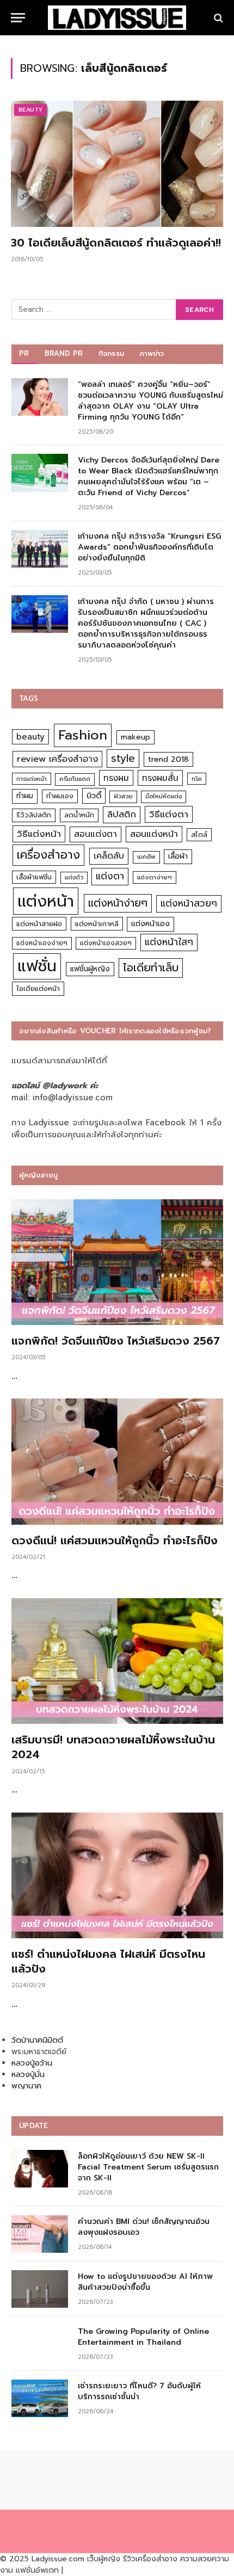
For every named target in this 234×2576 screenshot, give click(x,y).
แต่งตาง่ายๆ (155, 877)
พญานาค (26, 2086)
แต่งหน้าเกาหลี (97, 924)
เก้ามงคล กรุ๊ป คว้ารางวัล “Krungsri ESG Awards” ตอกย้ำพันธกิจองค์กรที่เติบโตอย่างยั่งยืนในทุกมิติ (149, 547)
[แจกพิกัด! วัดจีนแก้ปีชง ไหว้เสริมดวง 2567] (117, 1262)
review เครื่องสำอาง (57, 759)
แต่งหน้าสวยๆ (189, 903)
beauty (30, 737)
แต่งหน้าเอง (150, 924)
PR (24, 353)
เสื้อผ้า (178, 856)
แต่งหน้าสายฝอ (39, 924)
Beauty (30, 110)
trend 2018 (168, 759)
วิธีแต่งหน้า (39, 834)
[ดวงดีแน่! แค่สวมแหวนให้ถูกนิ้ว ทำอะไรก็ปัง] (117, 1462)
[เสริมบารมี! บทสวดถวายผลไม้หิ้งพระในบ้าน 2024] (117, 1661)
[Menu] (18, 18)
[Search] (217, 18)
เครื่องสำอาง (48, 855)
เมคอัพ (146, 857)
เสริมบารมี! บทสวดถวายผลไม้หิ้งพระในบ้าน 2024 (113, 1747)
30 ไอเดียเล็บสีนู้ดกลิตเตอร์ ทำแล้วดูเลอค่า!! (116, 243)
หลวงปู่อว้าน (32, 2063)
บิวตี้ (94, 796)
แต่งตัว (74, 877)
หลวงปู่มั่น (28, 2075)
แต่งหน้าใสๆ (169, 942)
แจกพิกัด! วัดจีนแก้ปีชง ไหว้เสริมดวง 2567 (116, 1341)
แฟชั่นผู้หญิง (90, 969)
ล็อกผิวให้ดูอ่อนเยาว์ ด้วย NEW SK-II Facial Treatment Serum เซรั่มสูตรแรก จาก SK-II (148, 2167)
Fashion (83, 735)
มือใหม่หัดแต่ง (164, 796)
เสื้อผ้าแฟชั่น (34, 877)
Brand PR (64, 353)
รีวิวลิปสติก (34, 815)
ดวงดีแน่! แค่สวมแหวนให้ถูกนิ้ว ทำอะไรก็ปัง (115, 1540)
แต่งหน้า (46, 901)
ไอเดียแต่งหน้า (38, 988)
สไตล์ (199, 834)
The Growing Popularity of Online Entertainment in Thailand (143, 2337)
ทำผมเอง (60, 796)
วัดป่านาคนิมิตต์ (37, 2040)
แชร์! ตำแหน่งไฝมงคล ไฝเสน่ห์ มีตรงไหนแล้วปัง (108, 1961)
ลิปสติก (122, 814)
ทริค (197, 779)
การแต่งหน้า (32, 779)
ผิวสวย (123, 796)
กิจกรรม (112, 353)
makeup (136, 737)
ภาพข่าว (152, 353)
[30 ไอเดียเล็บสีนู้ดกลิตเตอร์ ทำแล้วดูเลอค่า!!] (117, 164)
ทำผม (25, 796)
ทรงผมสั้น (160, 778)
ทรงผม (116, 778)
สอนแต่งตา (96, 834)
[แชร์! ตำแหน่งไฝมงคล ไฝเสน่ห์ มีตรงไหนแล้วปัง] (117, 1876)
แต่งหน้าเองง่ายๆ (42, 943)
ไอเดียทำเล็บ (151, 968)
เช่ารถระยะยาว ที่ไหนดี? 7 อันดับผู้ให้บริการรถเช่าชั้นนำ (139, 2391)
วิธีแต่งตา (169, 814)
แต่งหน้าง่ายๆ (118, 903)
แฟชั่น (37, 966)
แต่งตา (110, 876)
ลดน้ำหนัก (79, 815)
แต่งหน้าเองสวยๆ (106, 943)
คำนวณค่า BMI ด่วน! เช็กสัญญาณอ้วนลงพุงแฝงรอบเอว (144, 2227)
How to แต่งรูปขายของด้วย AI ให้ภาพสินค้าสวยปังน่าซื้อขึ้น (145, 2282)
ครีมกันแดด (75, 779)
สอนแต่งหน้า (154, 834)
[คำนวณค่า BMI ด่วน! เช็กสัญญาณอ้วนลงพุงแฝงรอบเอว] (40, 2234)
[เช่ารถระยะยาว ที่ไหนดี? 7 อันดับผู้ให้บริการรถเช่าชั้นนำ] (40, 2398)
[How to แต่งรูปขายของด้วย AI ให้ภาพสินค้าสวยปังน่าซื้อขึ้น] (40, 2289)
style (123, 758)
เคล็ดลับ (109, 856)
